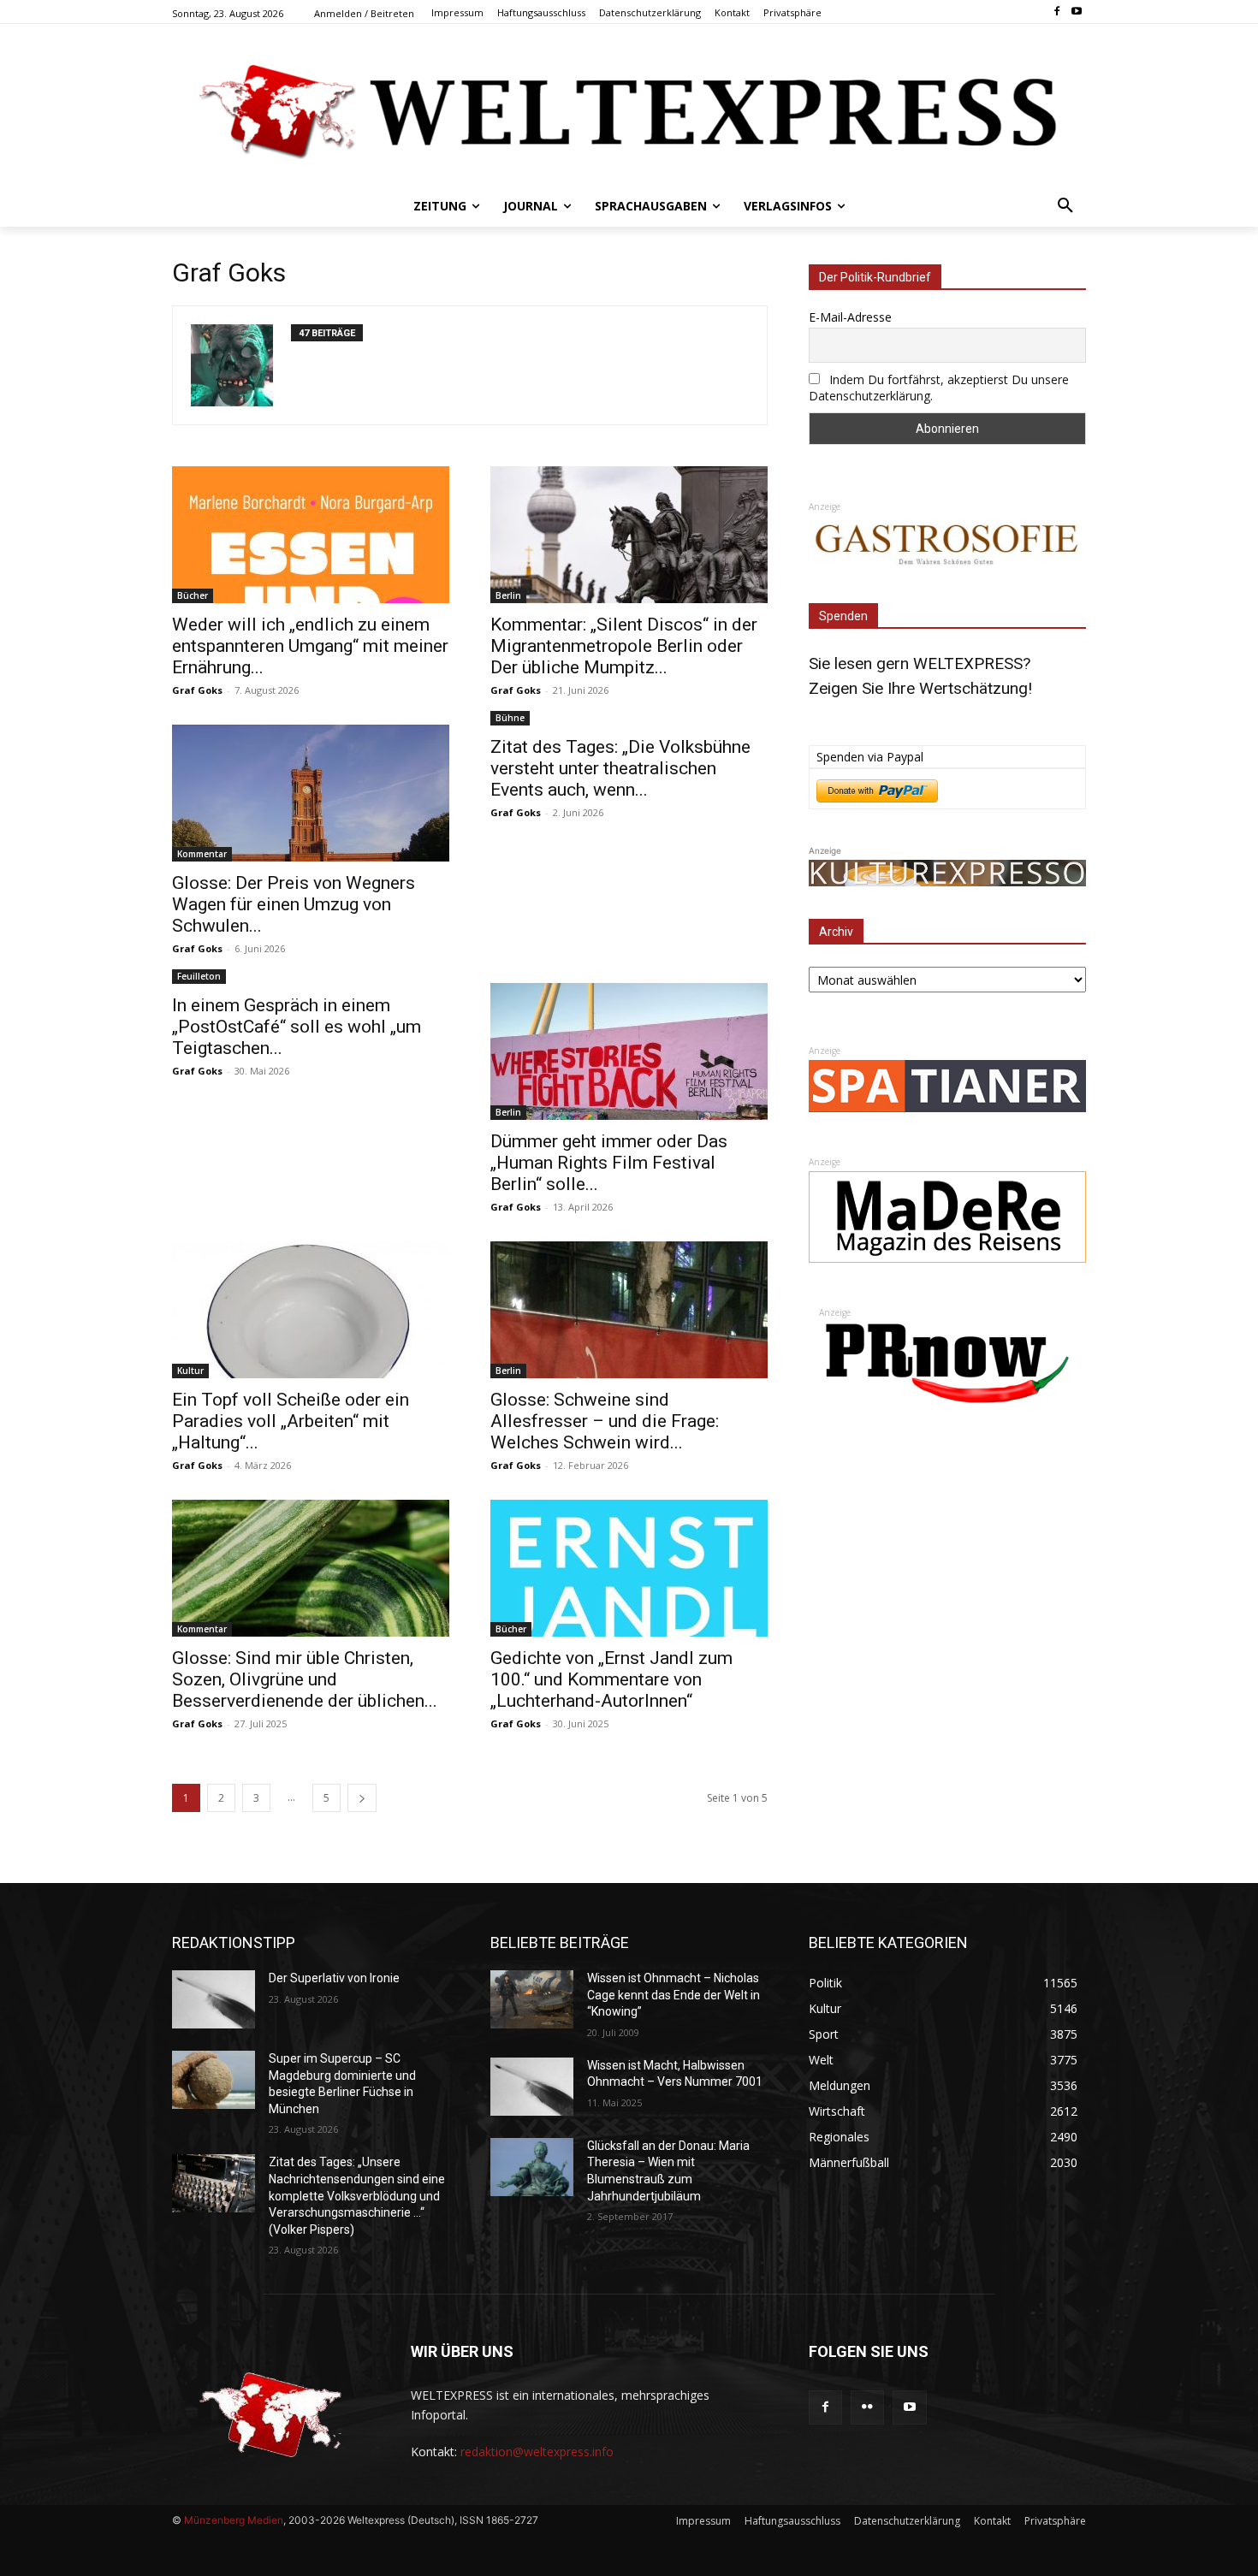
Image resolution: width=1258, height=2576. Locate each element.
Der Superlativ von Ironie (334, 1978)
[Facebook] (1056, 12)
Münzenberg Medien (234, 2520)
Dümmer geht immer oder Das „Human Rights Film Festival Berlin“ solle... (609, 1163)
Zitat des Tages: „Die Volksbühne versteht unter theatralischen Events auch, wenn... (620, 768)
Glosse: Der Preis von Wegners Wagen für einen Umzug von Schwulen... (294, 904)
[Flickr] (867, 2407)
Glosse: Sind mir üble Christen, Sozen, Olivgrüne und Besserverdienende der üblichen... (305, 1679)
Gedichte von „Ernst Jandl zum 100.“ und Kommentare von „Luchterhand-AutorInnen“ (611, 1679)
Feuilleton (199, 976)
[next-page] (362, 1798)
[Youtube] (1076, 12)
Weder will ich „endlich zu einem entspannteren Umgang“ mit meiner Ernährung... (310, 646)
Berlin (508, 595)
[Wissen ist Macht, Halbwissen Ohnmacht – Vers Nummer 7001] (532, 2087)
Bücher (193, 595)
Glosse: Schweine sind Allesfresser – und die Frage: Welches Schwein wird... (605, 1421)
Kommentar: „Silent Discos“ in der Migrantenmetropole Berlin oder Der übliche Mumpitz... (624, 646)
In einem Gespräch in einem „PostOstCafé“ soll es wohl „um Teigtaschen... (297, 1027)
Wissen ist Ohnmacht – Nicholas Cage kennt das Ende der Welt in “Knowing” (674, 1995)
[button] (1065, 206)
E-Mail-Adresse (850, 317)
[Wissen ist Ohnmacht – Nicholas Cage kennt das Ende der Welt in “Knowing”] (532, 1999)
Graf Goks (197, 690)
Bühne (510, 718)
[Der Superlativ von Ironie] (214, 1999)
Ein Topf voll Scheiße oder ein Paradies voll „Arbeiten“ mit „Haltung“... (291, 1421)
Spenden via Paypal (870, 757)
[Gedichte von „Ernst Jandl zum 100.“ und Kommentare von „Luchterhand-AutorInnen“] (629, 1568)
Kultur (190, 1371)
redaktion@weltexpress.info (537, 2452)
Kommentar (202, 854)
